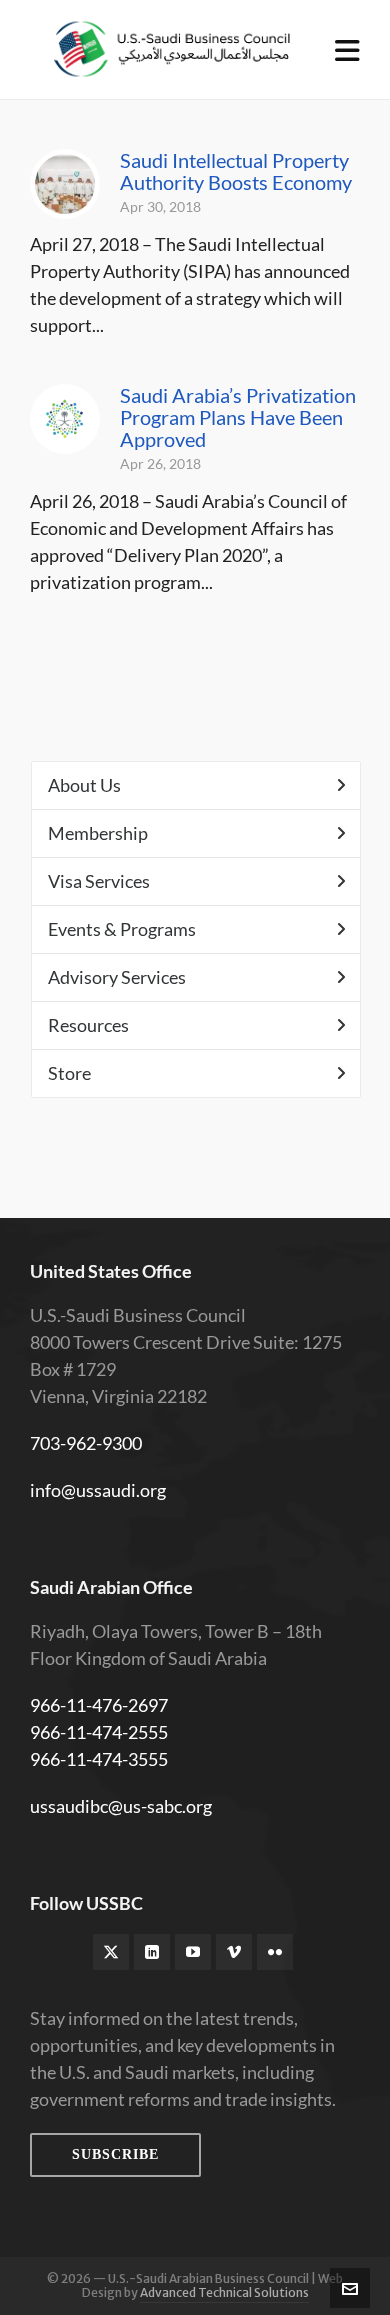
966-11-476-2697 (99, 1705)
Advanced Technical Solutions (224, 2292)
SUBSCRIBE (115, 2154)
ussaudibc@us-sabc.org (121, 1806)
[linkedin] (152, 1952)
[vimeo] (234, 1952)
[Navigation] (347, 50)
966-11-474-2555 (99, 1732)
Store (69, 1073)
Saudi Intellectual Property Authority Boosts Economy (236, 171)
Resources (88, 1025)
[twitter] (111, 1952)
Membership (98, 833)
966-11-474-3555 (99, 1759)
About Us (84, 785)
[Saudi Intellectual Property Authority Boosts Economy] (65, 184)
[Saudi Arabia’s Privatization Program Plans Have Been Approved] (65, 419)
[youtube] (193, 1952)
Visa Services (99, 881)
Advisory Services (117, 977)
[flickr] (275, 1952)
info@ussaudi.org (98, 1490)
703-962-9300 (86, 1443)
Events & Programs (122, 929)
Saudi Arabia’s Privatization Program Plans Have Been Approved (238, 417)
